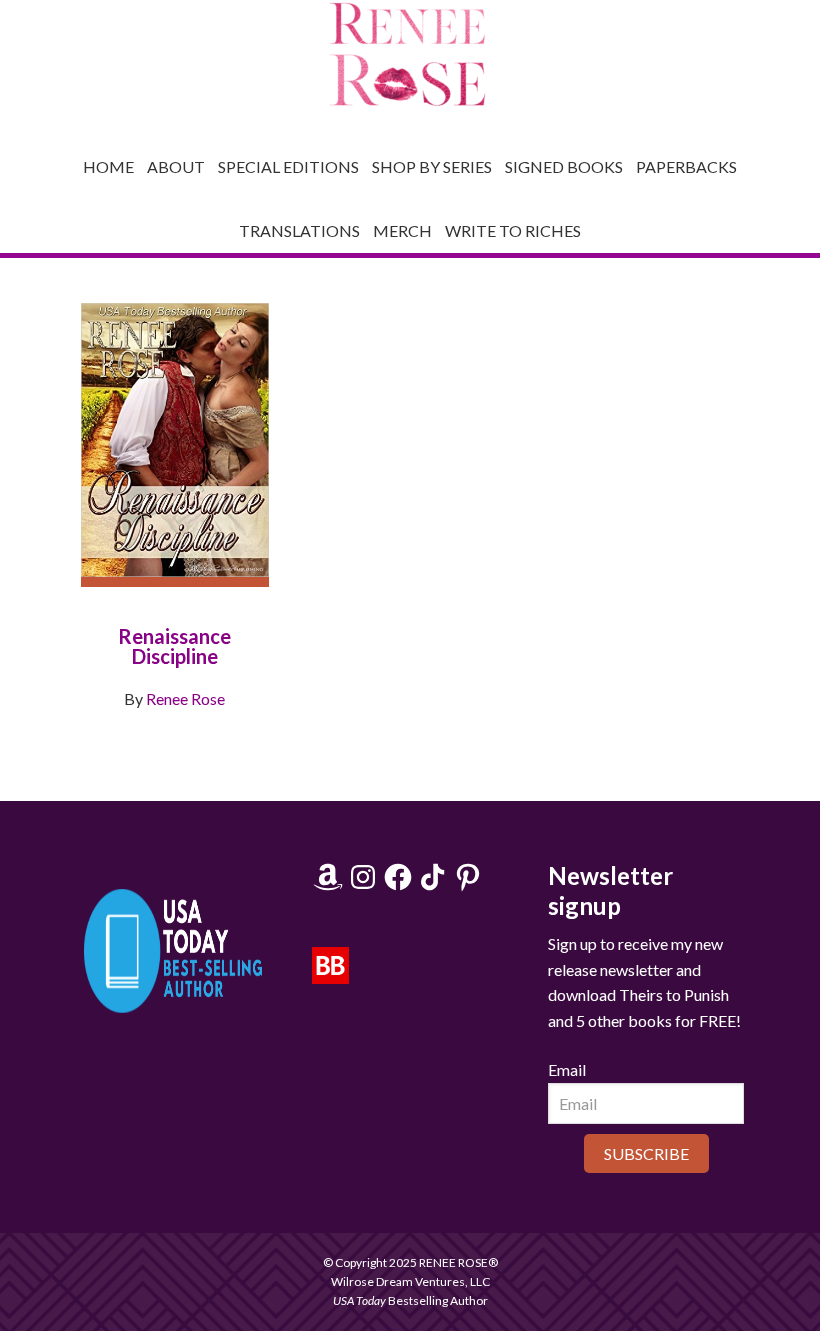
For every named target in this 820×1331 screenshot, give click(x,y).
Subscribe (646, 1153)
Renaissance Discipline (174, 646)
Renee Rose (185, 698)
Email (567, 1069)
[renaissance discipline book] (175, 458)
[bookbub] (330, 973)
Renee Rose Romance (410, 55)
